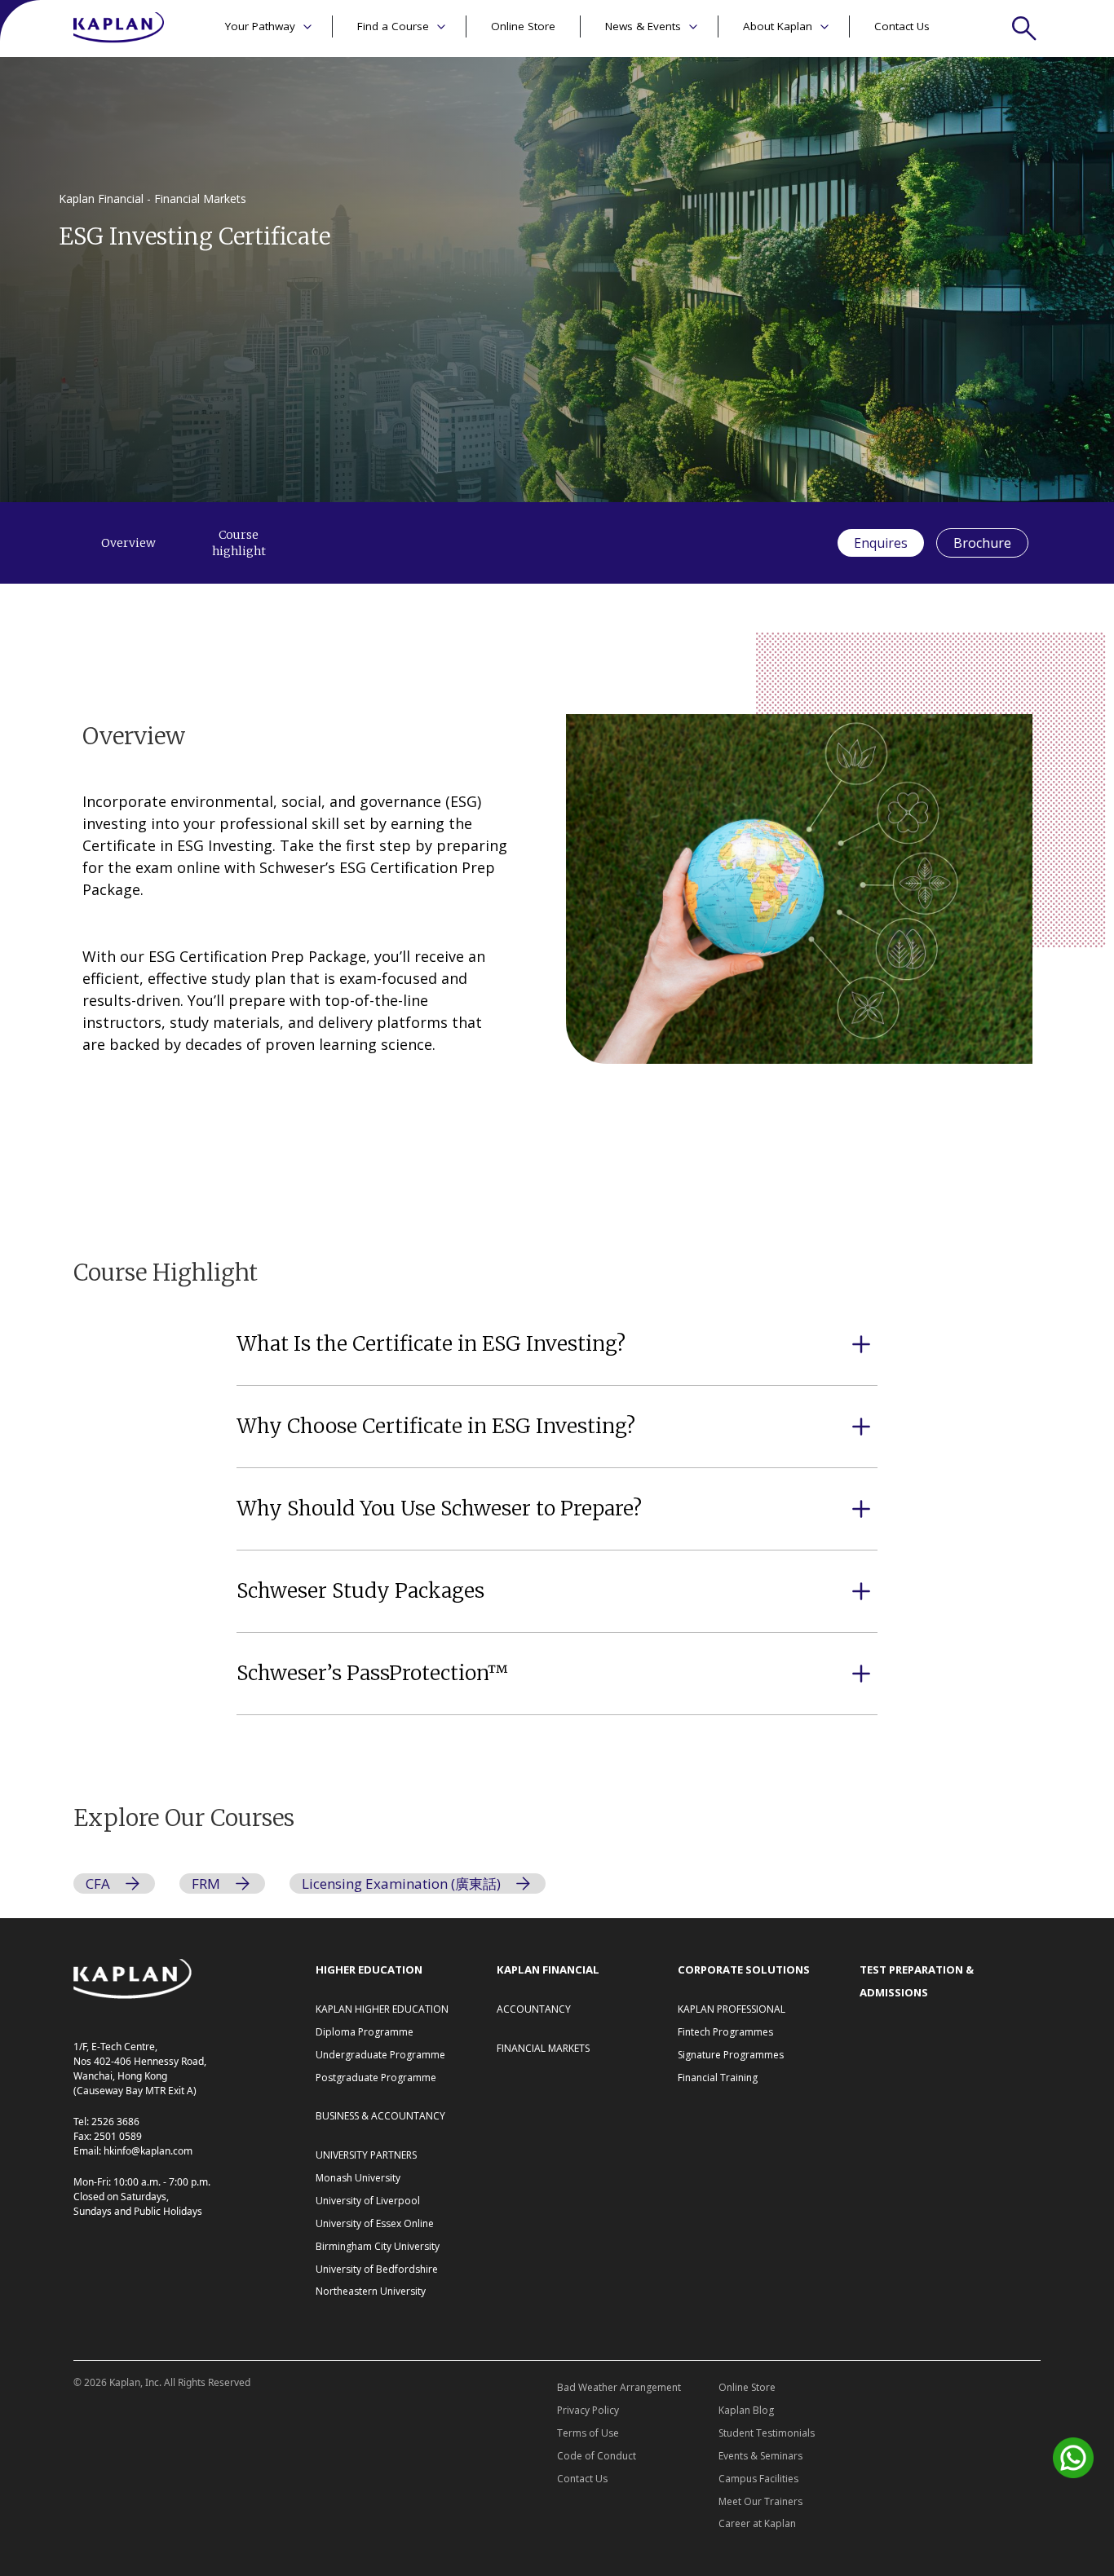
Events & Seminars (760, 2456)
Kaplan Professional (732, 2009)
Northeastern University (371, 2291)
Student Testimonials (767, 2433)
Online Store (523, 26)
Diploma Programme (365, 2032)
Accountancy (534, 2009)
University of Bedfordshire (377, 2269)
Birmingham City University (378, 2246)
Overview (128, 543)
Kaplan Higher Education (382, 2009)
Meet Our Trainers (760, 2501)
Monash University (358, 2178)
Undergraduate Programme (380, 2055)
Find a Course (393, 26)
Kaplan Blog (746, 2410)
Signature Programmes (731, 2055)
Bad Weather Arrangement (619, 2387)
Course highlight (239, 543)
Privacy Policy (588, 2410)
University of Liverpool (368, 2201)
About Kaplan (778, 26)
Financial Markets (543, 2048)
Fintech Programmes (725, 2032)
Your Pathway (260, 26)
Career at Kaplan (757, 2523)
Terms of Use (588, 2433)
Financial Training (718, 2078)
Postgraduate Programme (376, 2078)
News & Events (643, 26)
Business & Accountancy (380, 2116)
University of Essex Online (375, 2223)
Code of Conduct (597, 2456)
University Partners (366, 2155)
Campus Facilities (758, 2479)
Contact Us (902, 26)
